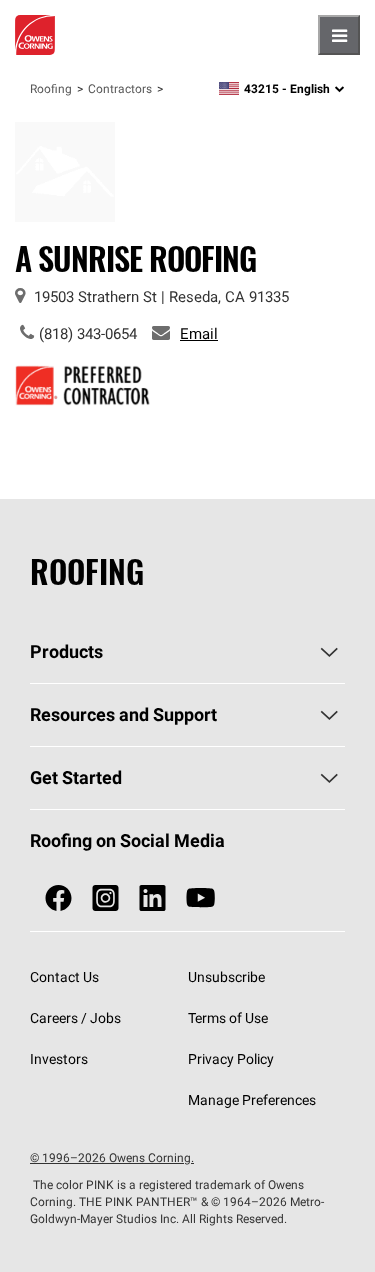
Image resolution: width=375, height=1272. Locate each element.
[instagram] (105, 898)
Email (199, 333)
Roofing (51, 88)
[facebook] (58, 898)
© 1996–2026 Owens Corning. (112, 1157)
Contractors (120, 88)
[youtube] (200, 898)
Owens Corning (35, 35)
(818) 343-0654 (88, 333)
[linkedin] (152, 898)
